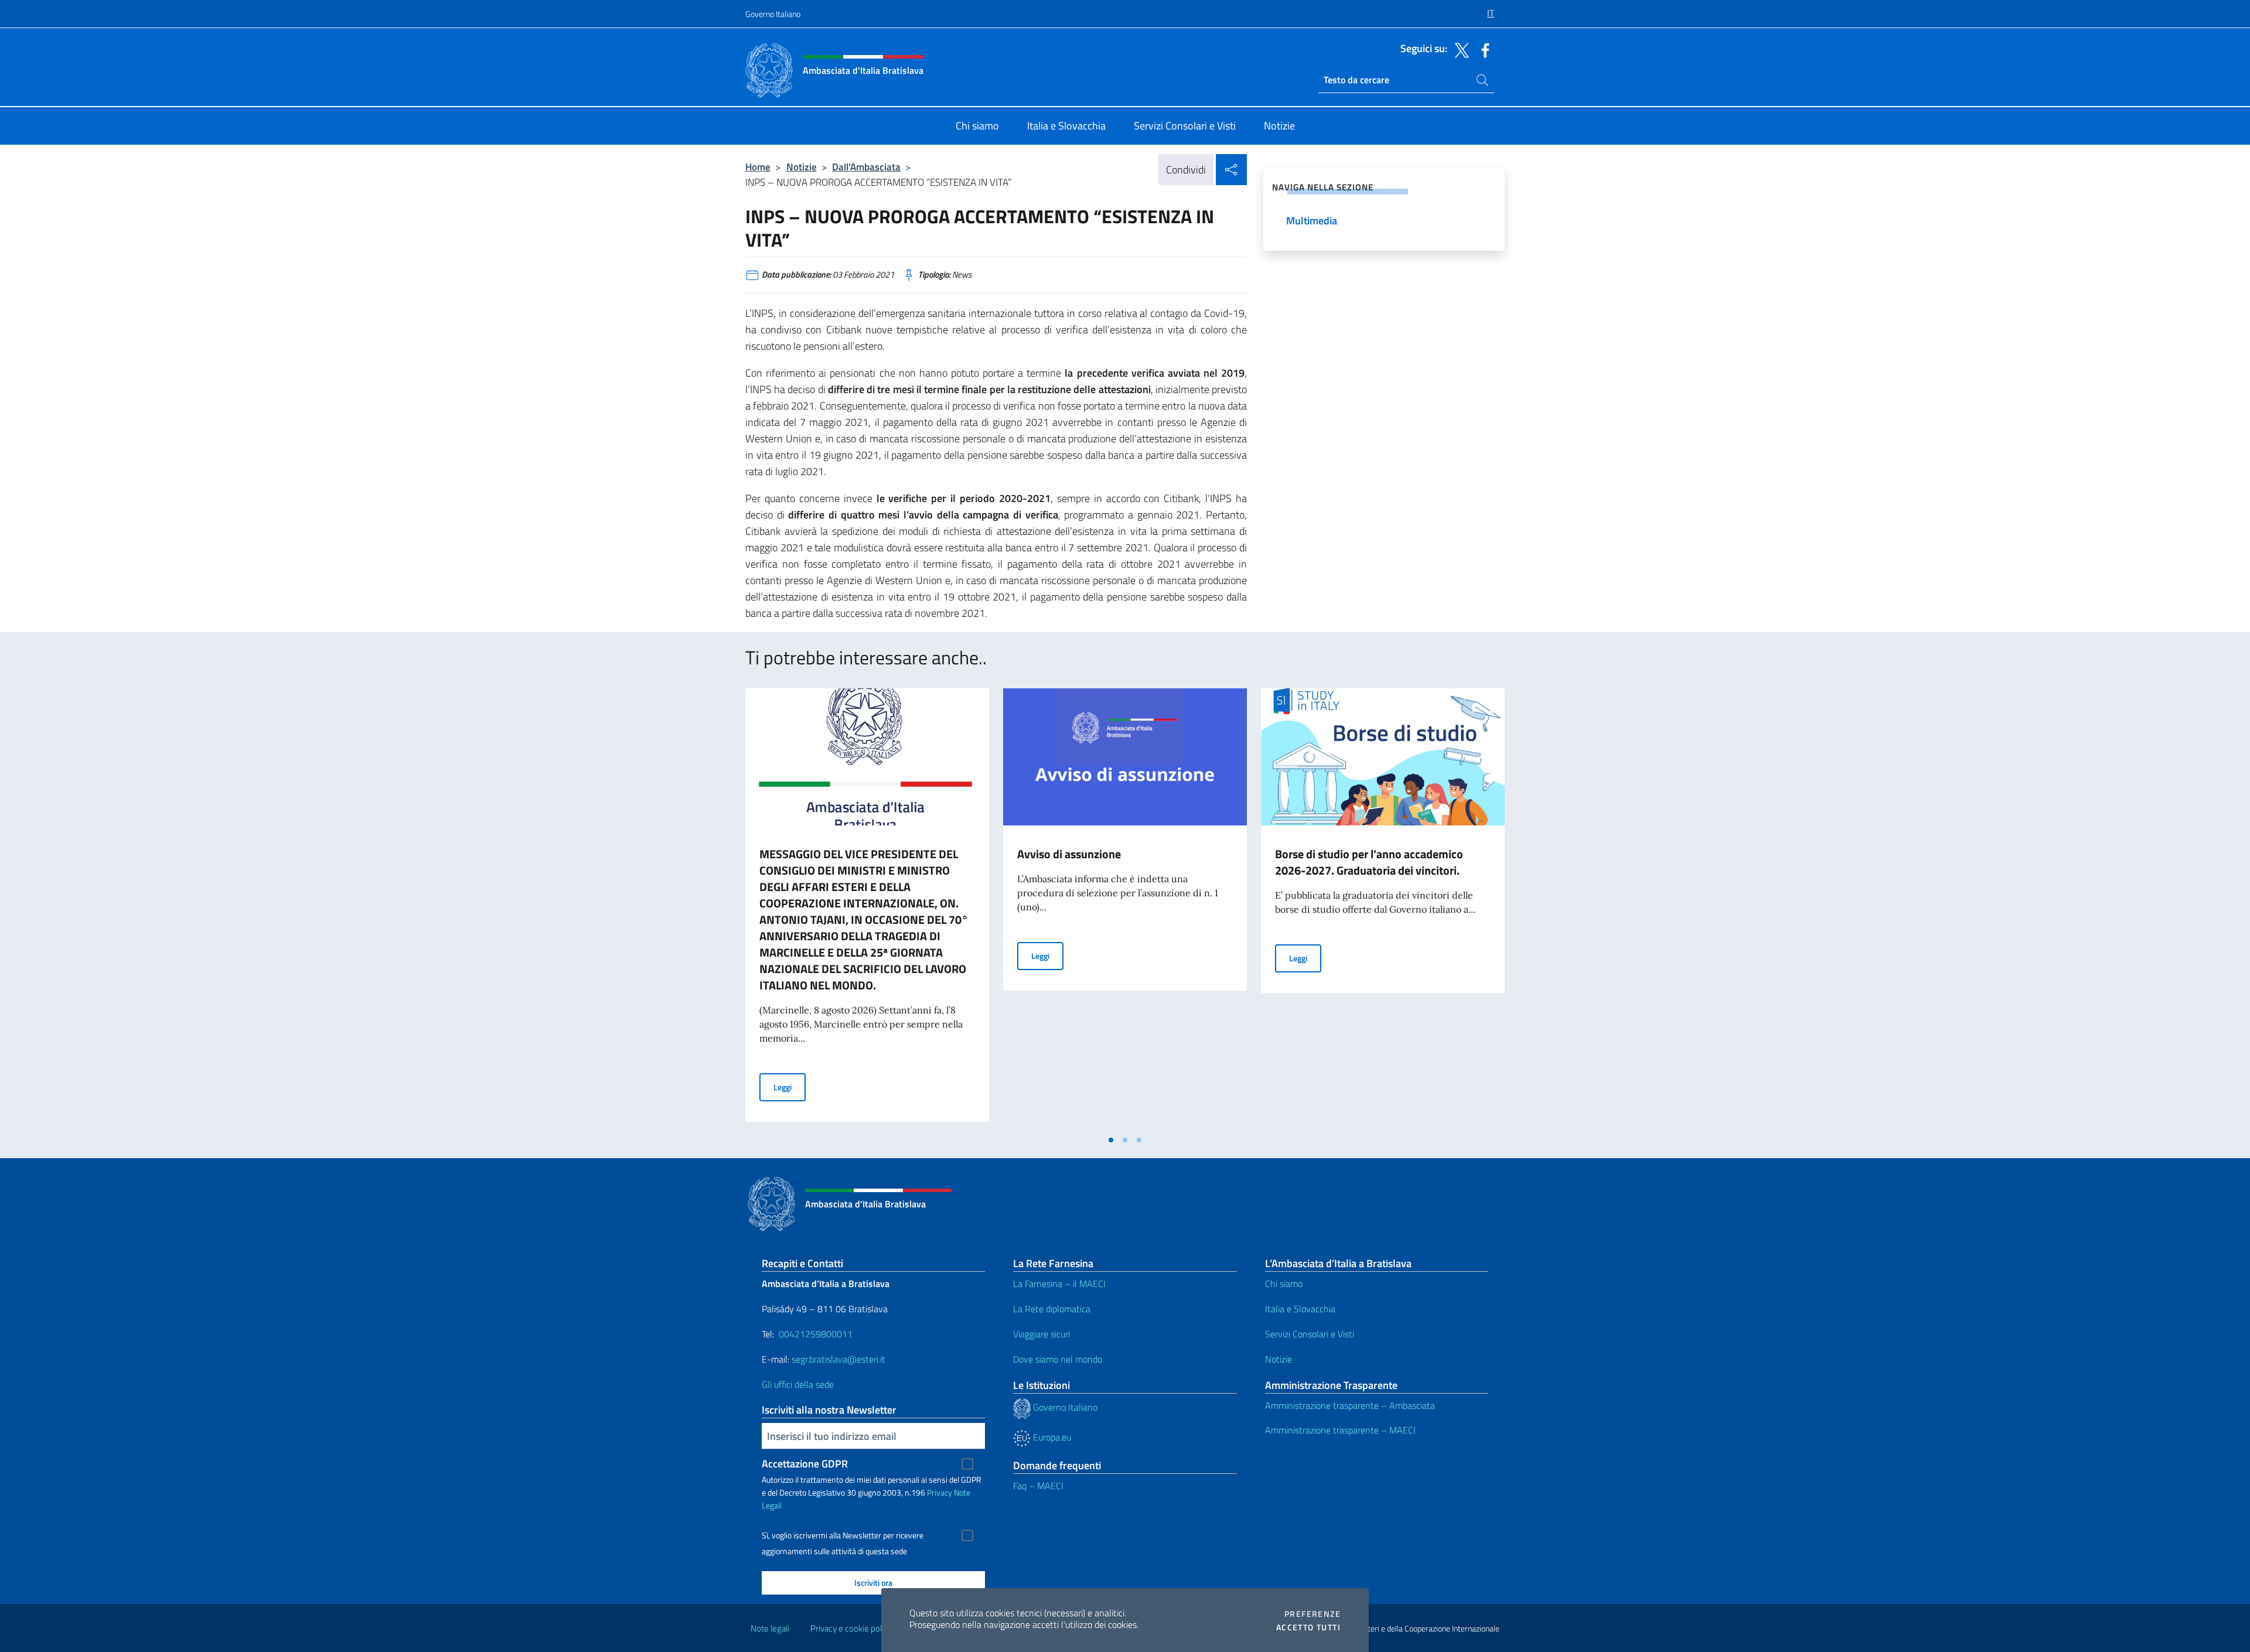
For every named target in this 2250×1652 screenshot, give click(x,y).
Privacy (940, 1492)
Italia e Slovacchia (1300, 1309)
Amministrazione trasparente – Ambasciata (1350, 1405)
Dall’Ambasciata (866, 167)
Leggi (790, 1087)
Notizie (802, 167)
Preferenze (1312, 1614)
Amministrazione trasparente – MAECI (1340, 1430)
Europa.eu (1051, 1437)
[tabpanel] (867, 909)
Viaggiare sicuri (1042, 1334)
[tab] (1111, 1140)
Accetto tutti (1308, 1627)
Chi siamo (1284, 1284)
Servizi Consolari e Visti (1310, 1334)
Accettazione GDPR (805, 1464)
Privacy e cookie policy (851, 1628)
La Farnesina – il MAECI (1059, 1284)
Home (758, 167)
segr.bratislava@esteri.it (838, 1359)
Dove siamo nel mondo (1058, 1359)
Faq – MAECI (1038, 1486)
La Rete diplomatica (1052, 1309)
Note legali (770, 1628)
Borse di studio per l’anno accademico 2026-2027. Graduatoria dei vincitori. (1369, 862)
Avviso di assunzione (1069, 854)
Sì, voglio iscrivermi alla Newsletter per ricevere (843, 1535)
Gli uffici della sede (798, 1384)
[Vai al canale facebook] (1482, 49)
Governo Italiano (773, 14)
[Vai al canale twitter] (1459, 49)
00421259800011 (816, 1334)
